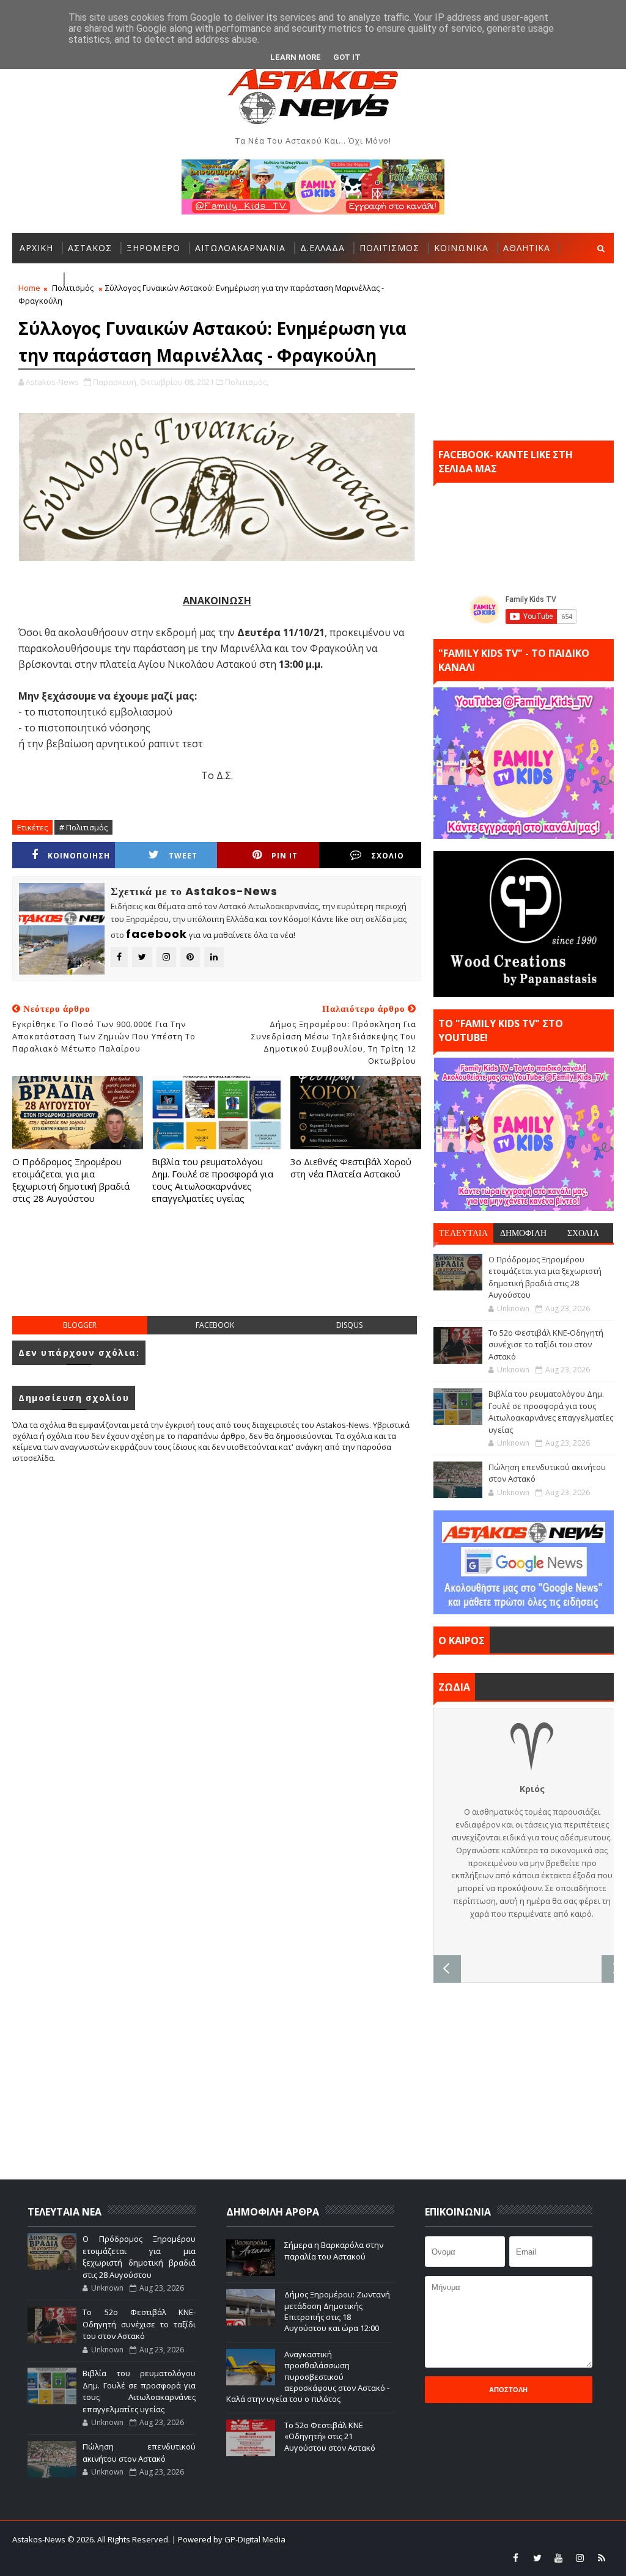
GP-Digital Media (502, 2539)
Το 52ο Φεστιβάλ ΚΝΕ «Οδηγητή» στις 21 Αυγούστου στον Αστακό (330, 2436)
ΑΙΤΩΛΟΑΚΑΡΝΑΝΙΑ (240, 248)
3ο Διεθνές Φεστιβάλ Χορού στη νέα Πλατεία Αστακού (351, 1168)
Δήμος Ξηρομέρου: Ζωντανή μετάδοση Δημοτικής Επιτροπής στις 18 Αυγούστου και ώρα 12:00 (337, 2311)
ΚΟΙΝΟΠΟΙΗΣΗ (79, 856)
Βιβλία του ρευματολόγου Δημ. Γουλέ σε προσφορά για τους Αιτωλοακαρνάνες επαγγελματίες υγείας (212, 1180)
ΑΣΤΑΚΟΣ (90, 248)
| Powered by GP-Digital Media (229, 2539)
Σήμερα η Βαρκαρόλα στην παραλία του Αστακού (334, 2250)
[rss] (602, 2558)
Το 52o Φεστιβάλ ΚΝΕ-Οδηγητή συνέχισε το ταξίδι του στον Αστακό (546, 1345)
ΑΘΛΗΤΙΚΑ (527, 248)
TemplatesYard (378, 2539)
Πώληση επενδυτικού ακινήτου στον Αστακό (139, 2453)
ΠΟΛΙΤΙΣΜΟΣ (389, 248)
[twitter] (537, 2558)
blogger (80, 1325)
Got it (347, 57)
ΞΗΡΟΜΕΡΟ (153, 248)
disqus (349, 1325)
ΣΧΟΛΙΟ (388, 856)
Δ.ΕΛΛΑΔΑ (322, 248)
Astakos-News (40, 2539)
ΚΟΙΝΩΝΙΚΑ (461, 248)
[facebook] (516, 2558)
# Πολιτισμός (83, 827)
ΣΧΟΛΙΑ (583, 1233)
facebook (215, 1325)
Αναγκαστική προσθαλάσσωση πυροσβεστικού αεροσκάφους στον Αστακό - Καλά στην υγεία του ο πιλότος (308, 2377)
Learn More (296, 57)
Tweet (183, 856)
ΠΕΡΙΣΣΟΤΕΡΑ (102, 278)
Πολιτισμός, (247, 382)
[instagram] (580, 2558)
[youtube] (559, 2558)
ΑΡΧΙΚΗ (36, 248)
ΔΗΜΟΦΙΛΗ (523, 1233)
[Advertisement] (235, 1273)
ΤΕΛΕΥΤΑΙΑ (463, 1233)
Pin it (285, 856)
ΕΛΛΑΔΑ (37, 278)
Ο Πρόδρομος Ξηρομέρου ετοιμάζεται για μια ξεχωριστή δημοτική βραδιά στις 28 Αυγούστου (71, 1180)
